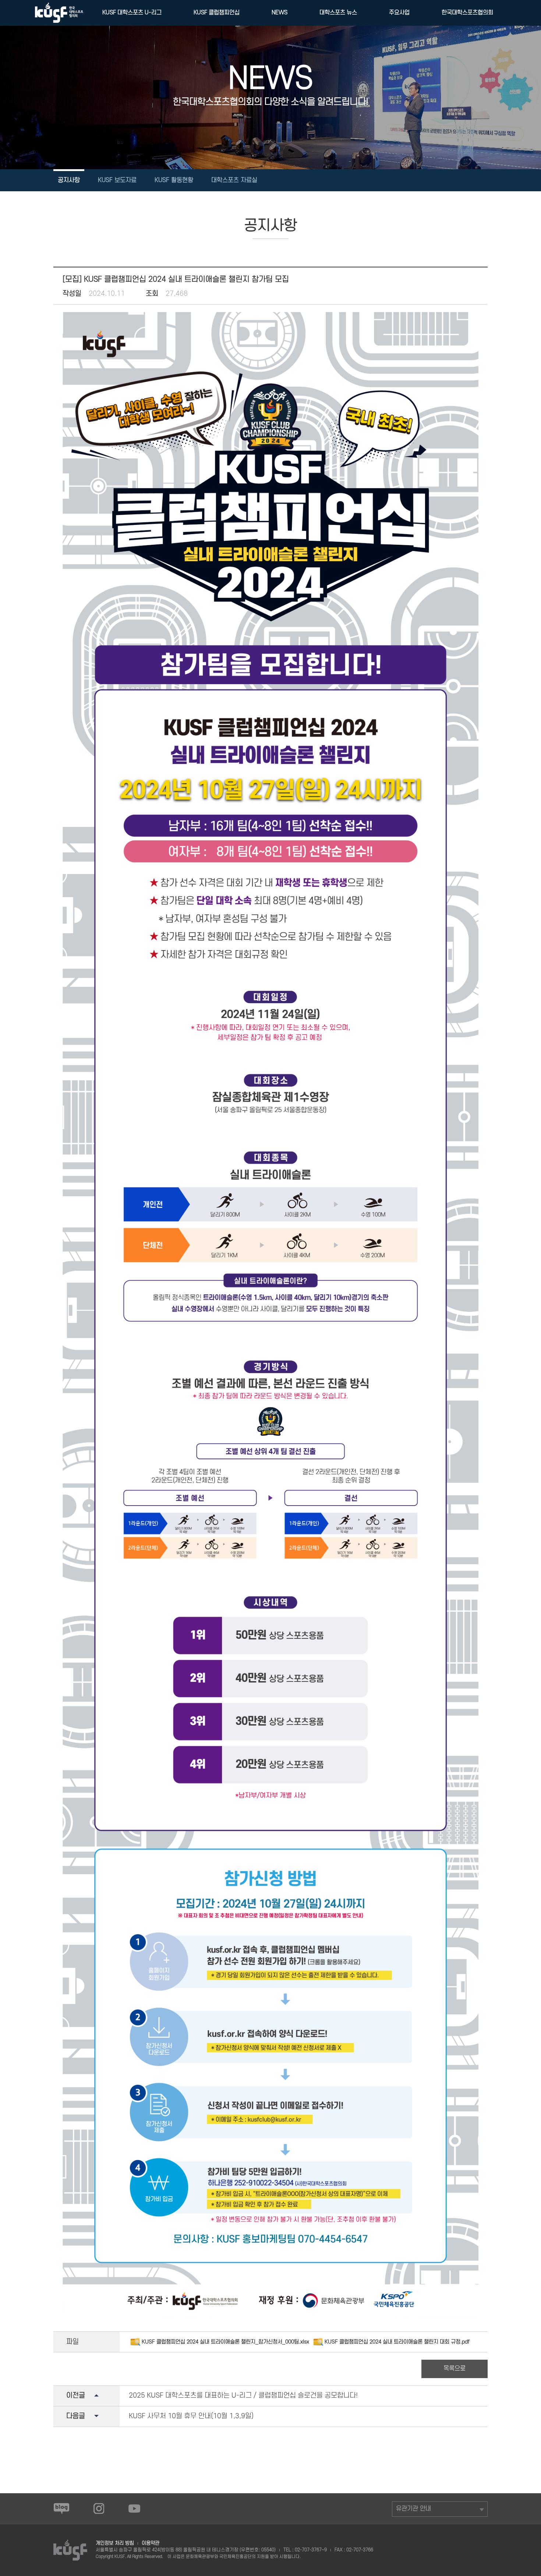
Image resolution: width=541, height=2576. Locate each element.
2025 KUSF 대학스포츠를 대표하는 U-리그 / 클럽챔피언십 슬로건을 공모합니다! (243, 2396)
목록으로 (455, 2369)
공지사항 (69, 180)
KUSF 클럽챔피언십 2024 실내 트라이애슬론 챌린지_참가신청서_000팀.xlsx (225, 2342)
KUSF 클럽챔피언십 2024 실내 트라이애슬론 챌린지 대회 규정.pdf (397, 2342)
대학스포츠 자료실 (234, 180)
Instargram (99, 2508)
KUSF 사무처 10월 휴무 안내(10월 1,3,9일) (191, 2416)
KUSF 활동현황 (174, 180)
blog (61, 2508)
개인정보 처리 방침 (115, 2543)
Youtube (134, 2508)
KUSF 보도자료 (117, 180)
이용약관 (151, 2543)
